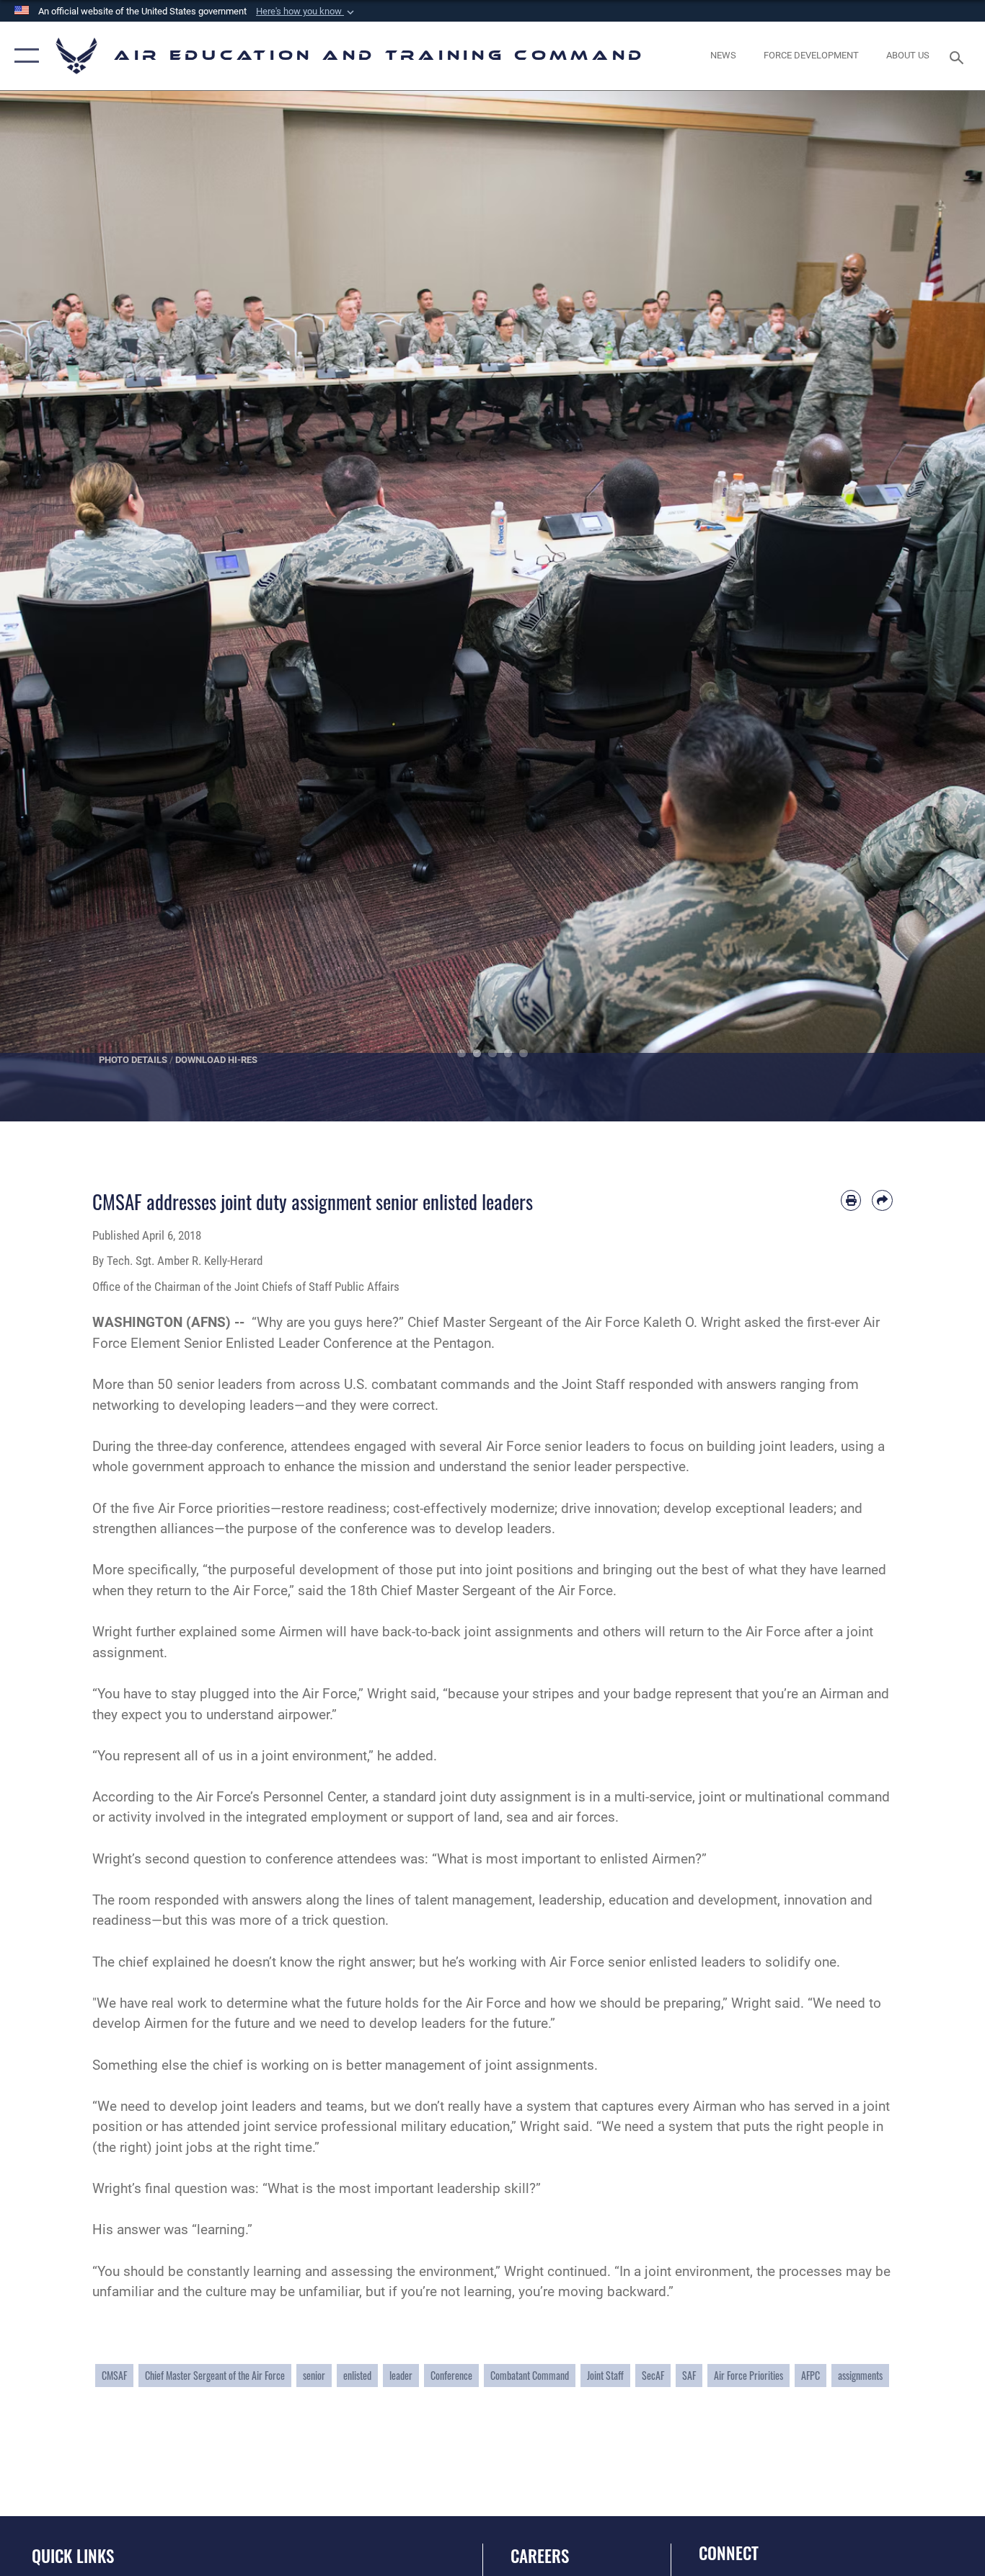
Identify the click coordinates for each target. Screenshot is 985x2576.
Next (936, 606)
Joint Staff (605, 2375)
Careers (540, 2556)
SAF (689, 2375)
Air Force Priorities (748, 2375)
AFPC (810, 2375)
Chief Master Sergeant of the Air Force (215, 2375)
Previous (49, 606)
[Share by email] (882, 1200)
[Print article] (851, 1200)
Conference (451, 2375)
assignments (860, 2375)
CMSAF (114, 2375)
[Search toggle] (959, 56)
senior (314, 2375)
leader (401, 2375)
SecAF (653, 2375)
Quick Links (73, 2556)
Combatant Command (530, 2375)
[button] (306, 12)
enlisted (357, 2375)
